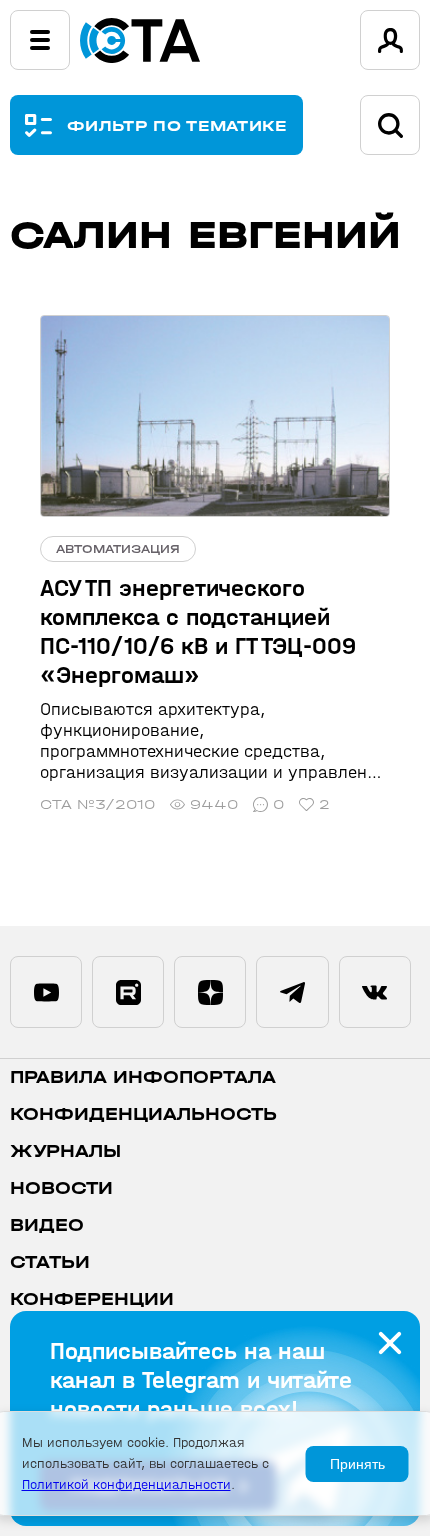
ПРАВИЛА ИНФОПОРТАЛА (143, 1077)
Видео (47, 1225)
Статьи (50, 1262)
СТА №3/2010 (97, 804)
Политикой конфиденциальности (126, 1484)
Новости (61, 1188)
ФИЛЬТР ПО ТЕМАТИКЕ (177, 125)
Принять (357, 1464)
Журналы (65, 1151)
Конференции (92, 1299)
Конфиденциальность (143, 1114)
